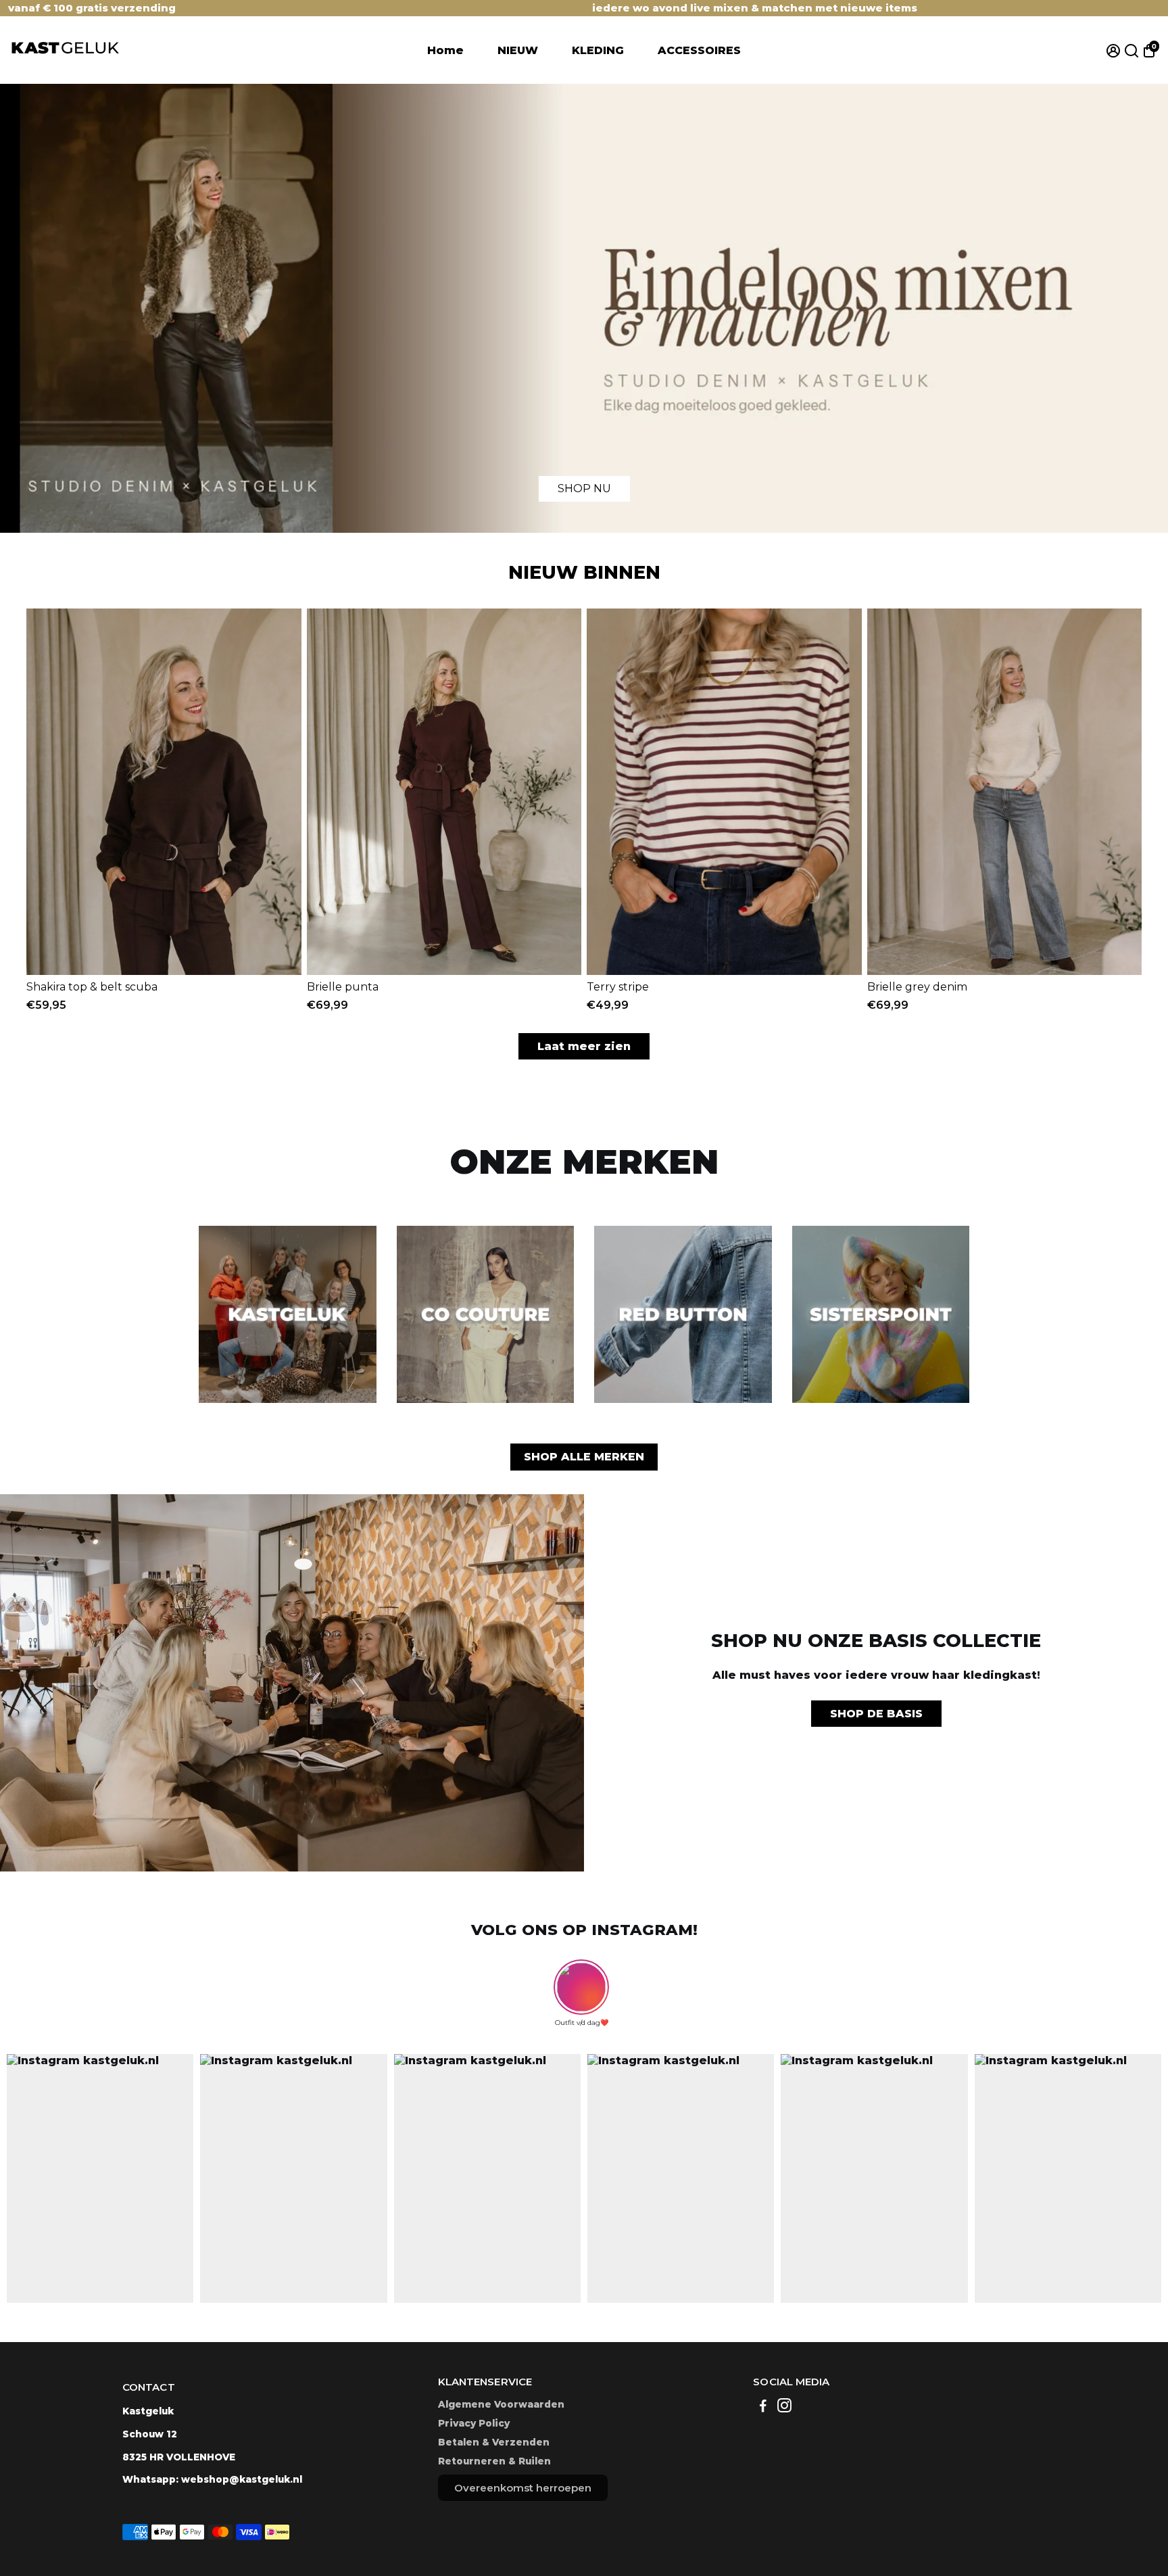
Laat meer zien (584, 1046)
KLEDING (598, 50)
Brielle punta (343, 987)
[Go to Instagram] (784, 2407)
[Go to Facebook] (763, 2407)
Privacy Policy (474, 2423)
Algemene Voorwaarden (501, 2404)
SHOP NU (584, 488)
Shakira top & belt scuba (92, 987)
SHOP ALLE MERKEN (584, 1457)
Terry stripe (618, 987)
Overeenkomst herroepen (523, 2488)
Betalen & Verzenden (494, 2442)
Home (445, 50)
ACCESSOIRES (699, 50)
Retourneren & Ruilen (494, 2461)
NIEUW (518, 50)
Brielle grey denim (917, 987)
